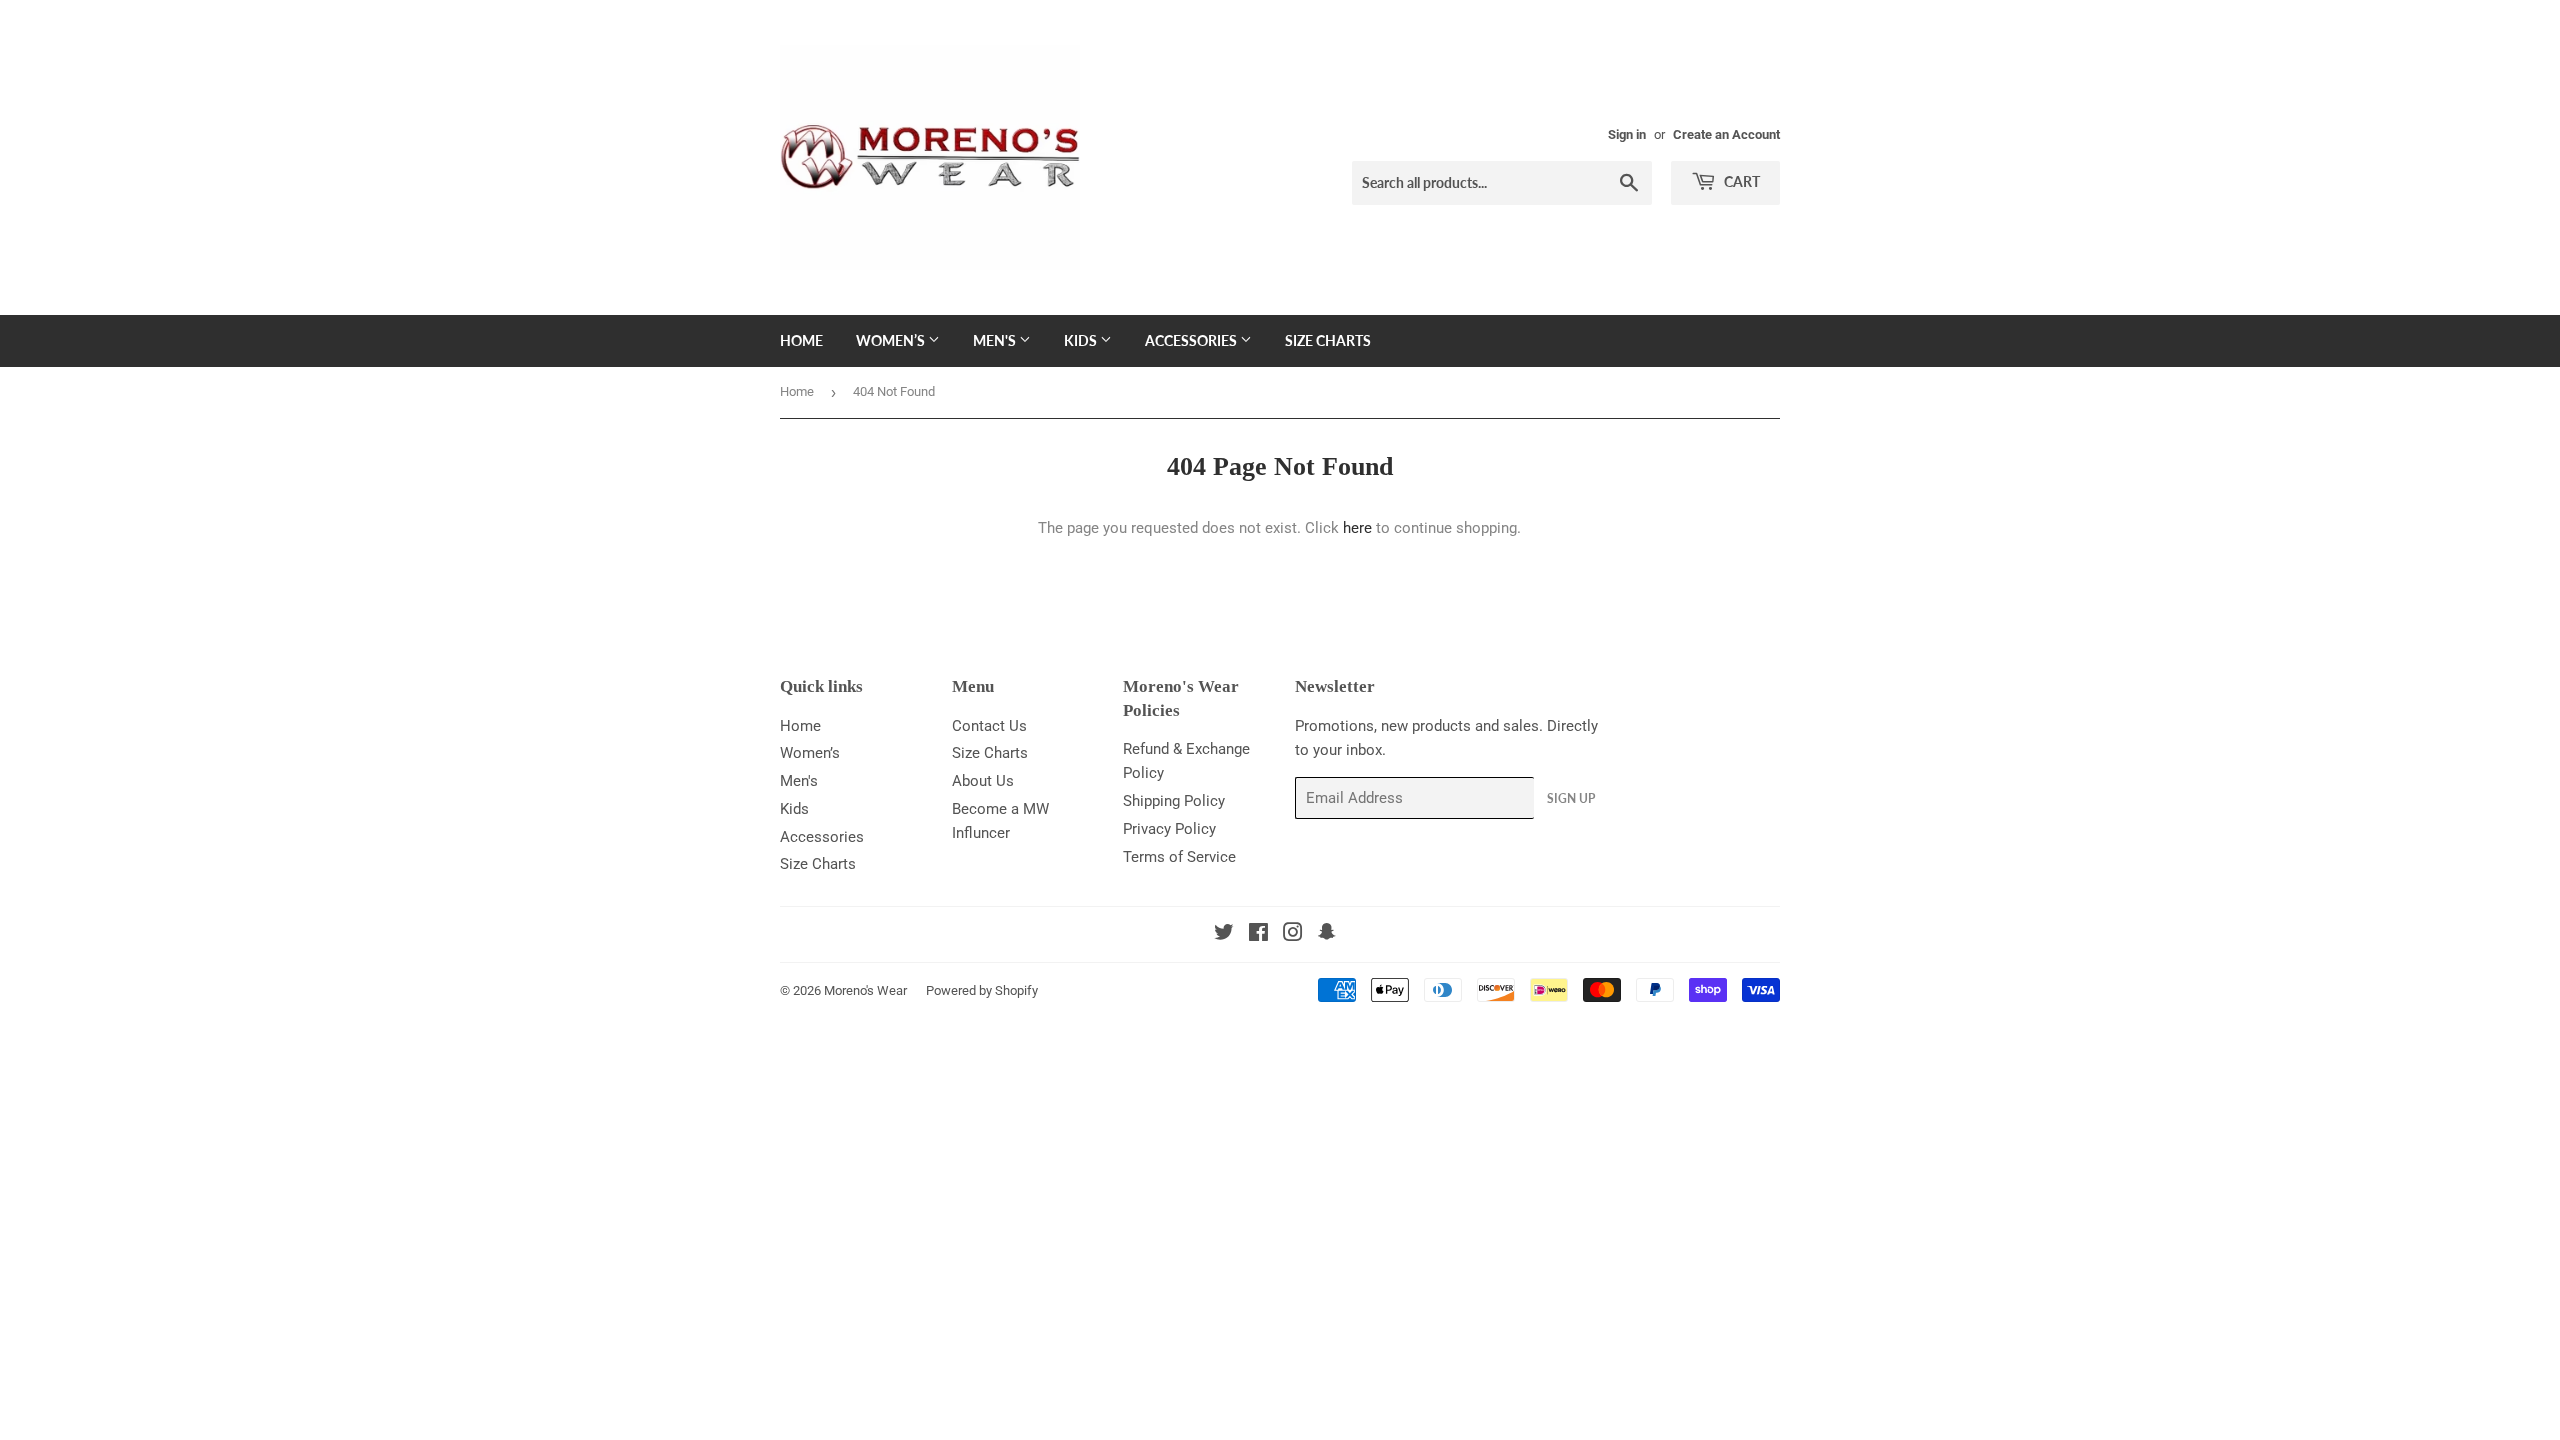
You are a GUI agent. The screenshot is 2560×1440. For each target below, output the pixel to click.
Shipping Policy (1174, 801)
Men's (996, 340)
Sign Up (1571, 798)
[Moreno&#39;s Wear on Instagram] (1293, 935)
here (1357, 528)
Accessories (1192, 340)
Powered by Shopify (982, 990)
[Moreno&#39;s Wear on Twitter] (1224, 935)
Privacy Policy (1169, 829)
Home (801, 340)
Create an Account (1726, 134)
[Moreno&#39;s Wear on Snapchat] (1327, 935)
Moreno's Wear (865, 990)
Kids (1082, 340)
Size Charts (1328, 340)
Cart (1740, 181)
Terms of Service (1179, 857)
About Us (983, 781)
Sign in (1627, 134)
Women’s (892, 340)
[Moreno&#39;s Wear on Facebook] (1258, 935)
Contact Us (989, 726)
